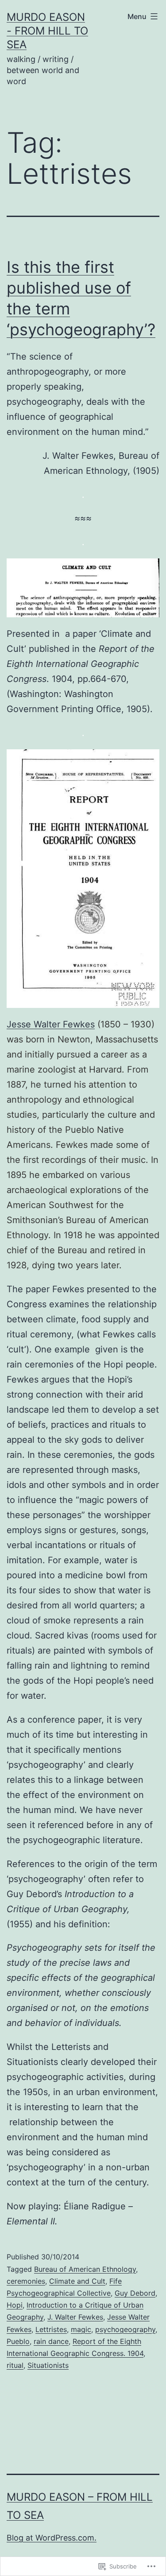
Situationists (48, 2365)
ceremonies (26, 2281)
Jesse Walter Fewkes (51, 1024)
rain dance (51, 2341)
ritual (15, 2365)
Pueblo (18, 2341)
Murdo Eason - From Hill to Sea (47, 31)
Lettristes (51, 2329)
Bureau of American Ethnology (85, 2269)
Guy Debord (135, 2293)
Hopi (15, 2305)
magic (81, 2329)
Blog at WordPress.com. (52, 2538)
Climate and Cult (77, 2281)
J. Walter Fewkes (75, 2317)
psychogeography (125, 2329)
